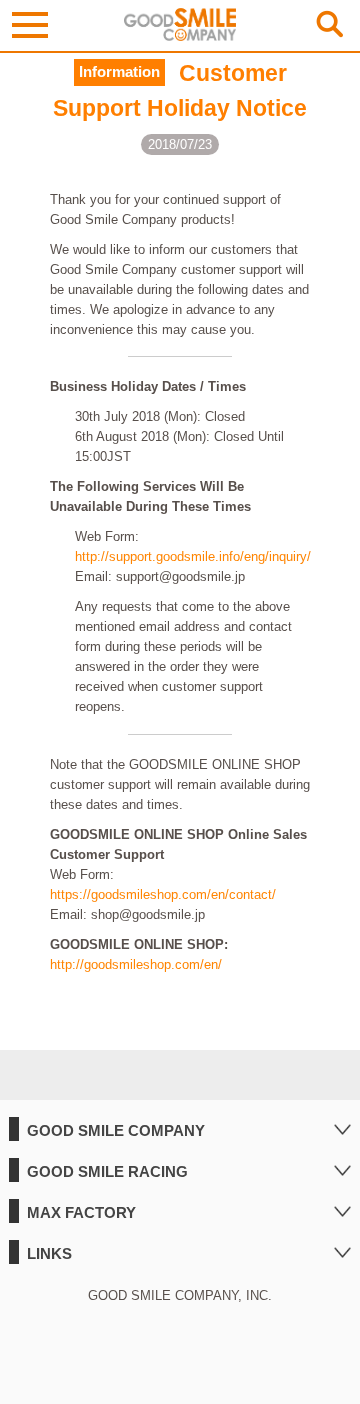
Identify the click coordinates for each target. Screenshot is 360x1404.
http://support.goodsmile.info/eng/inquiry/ (193, 556)
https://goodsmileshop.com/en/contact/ (163, 894)
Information (119, 72)
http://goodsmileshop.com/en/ (136, 964)
